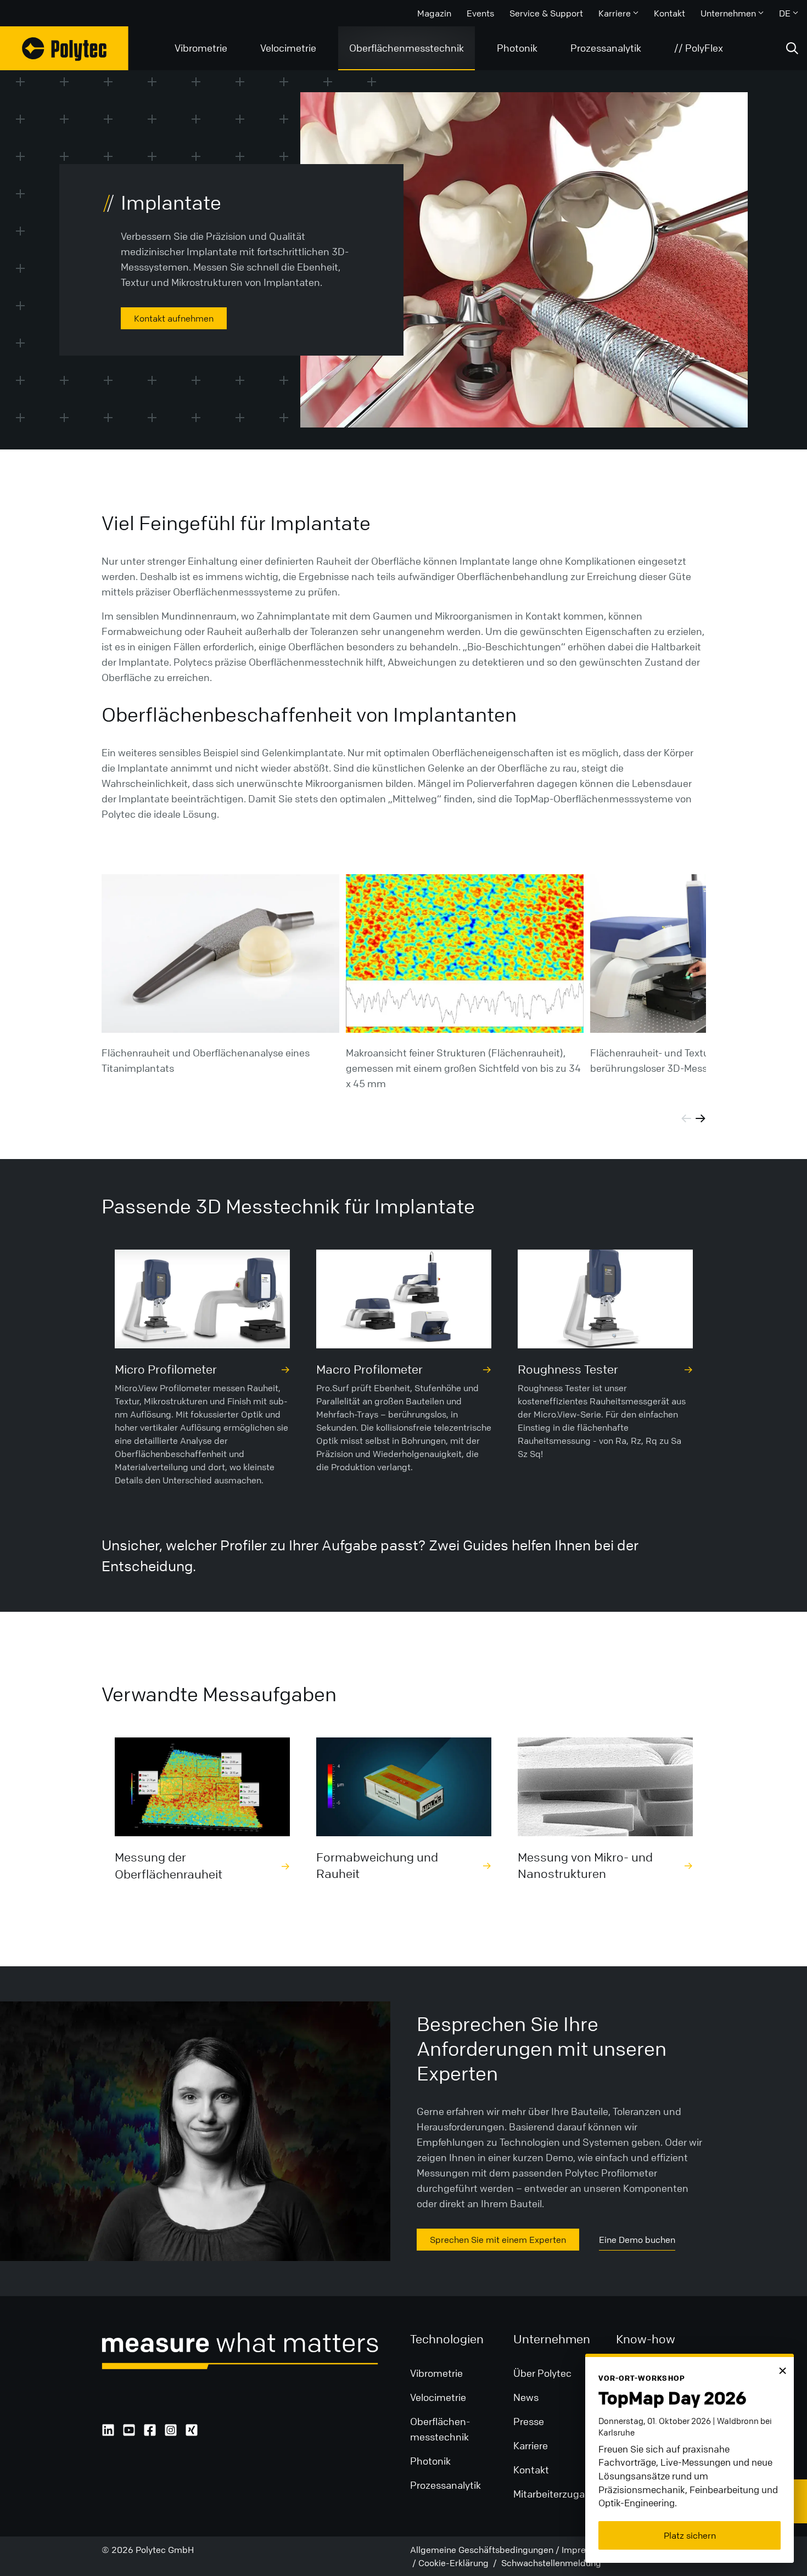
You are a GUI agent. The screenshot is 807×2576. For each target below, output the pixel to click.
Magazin (434, 13)
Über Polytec (542, 2373)
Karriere (615, 13)
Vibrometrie (201, 48)
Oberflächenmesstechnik (407, 48)
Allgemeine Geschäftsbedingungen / (485, 2550)
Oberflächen (438, 2421)
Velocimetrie (288, 48)
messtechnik (439, 2437)
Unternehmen (728, 13)
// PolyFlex (699, 48)
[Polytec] (64, 48)
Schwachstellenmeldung (550, 2563)
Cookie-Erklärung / (459, 2563)
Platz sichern (690, 2535)
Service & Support (546, 13)
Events (480, 13)
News (526, 2397)
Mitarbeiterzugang (555, 2494)
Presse (529, 2421)
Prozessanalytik (606, 48)
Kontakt (669, 13)
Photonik (517, 48)
